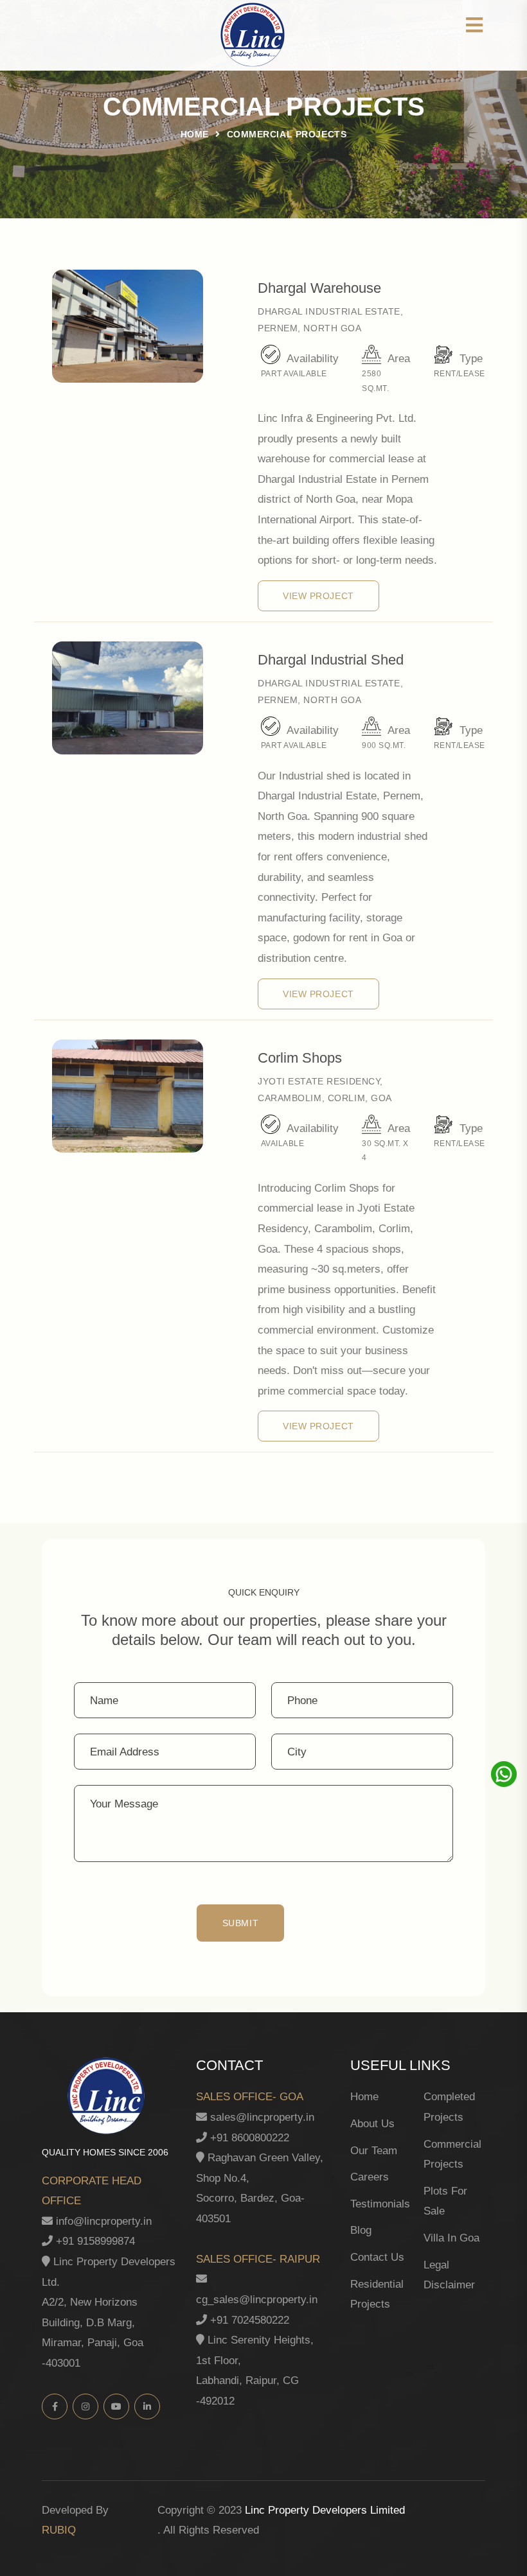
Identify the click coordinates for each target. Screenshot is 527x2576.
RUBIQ (59, 2530)
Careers (370, 2177)
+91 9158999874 (94, 2241)
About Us (372, 2124)
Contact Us (377, 2257)
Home (195, 134)
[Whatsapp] (503, 1774)
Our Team (374, 2151)
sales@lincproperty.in (261, 2117)
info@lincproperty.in (102, 2221)
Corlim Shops (300, 1058)
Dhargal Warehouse (319, 288)
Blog (361, 2230)
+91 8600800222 (248, 2138)
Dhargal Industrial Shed (331, 660)
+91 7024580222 (248, 2320)
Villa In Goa (451, 2238)
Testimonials (380, 2204)
